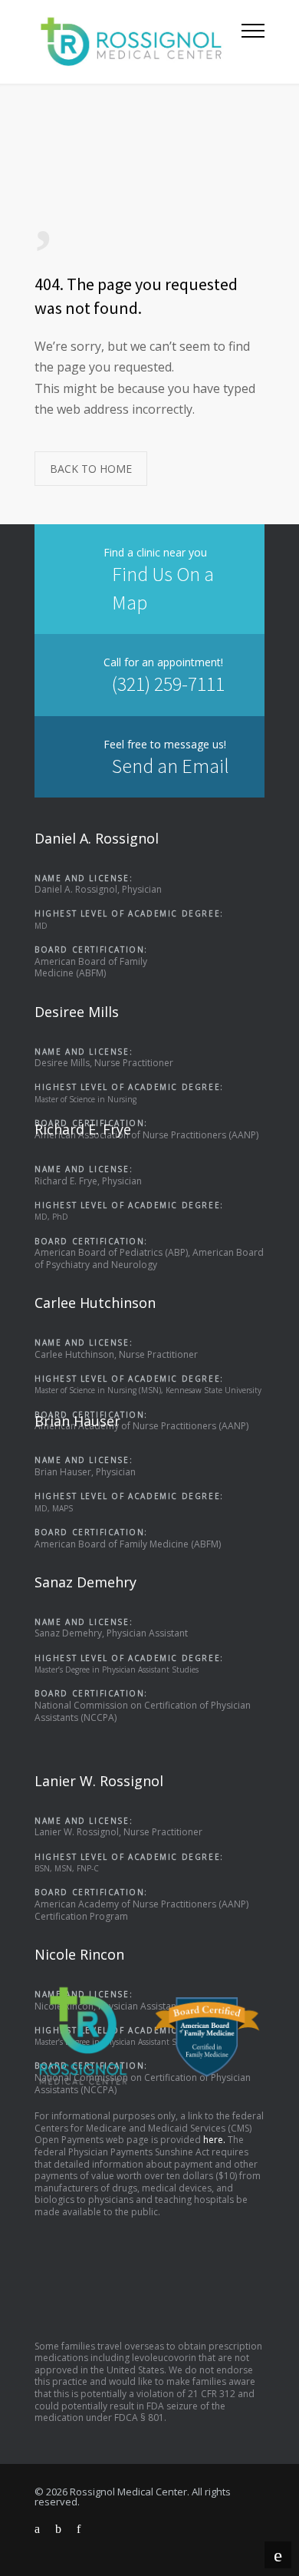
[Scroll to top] (278, 2555)
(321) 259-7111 (168, 684)
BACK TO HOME (91, 469)
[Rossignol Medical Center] (138, 42)
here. (214, 2140)
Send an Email (171, 766)
